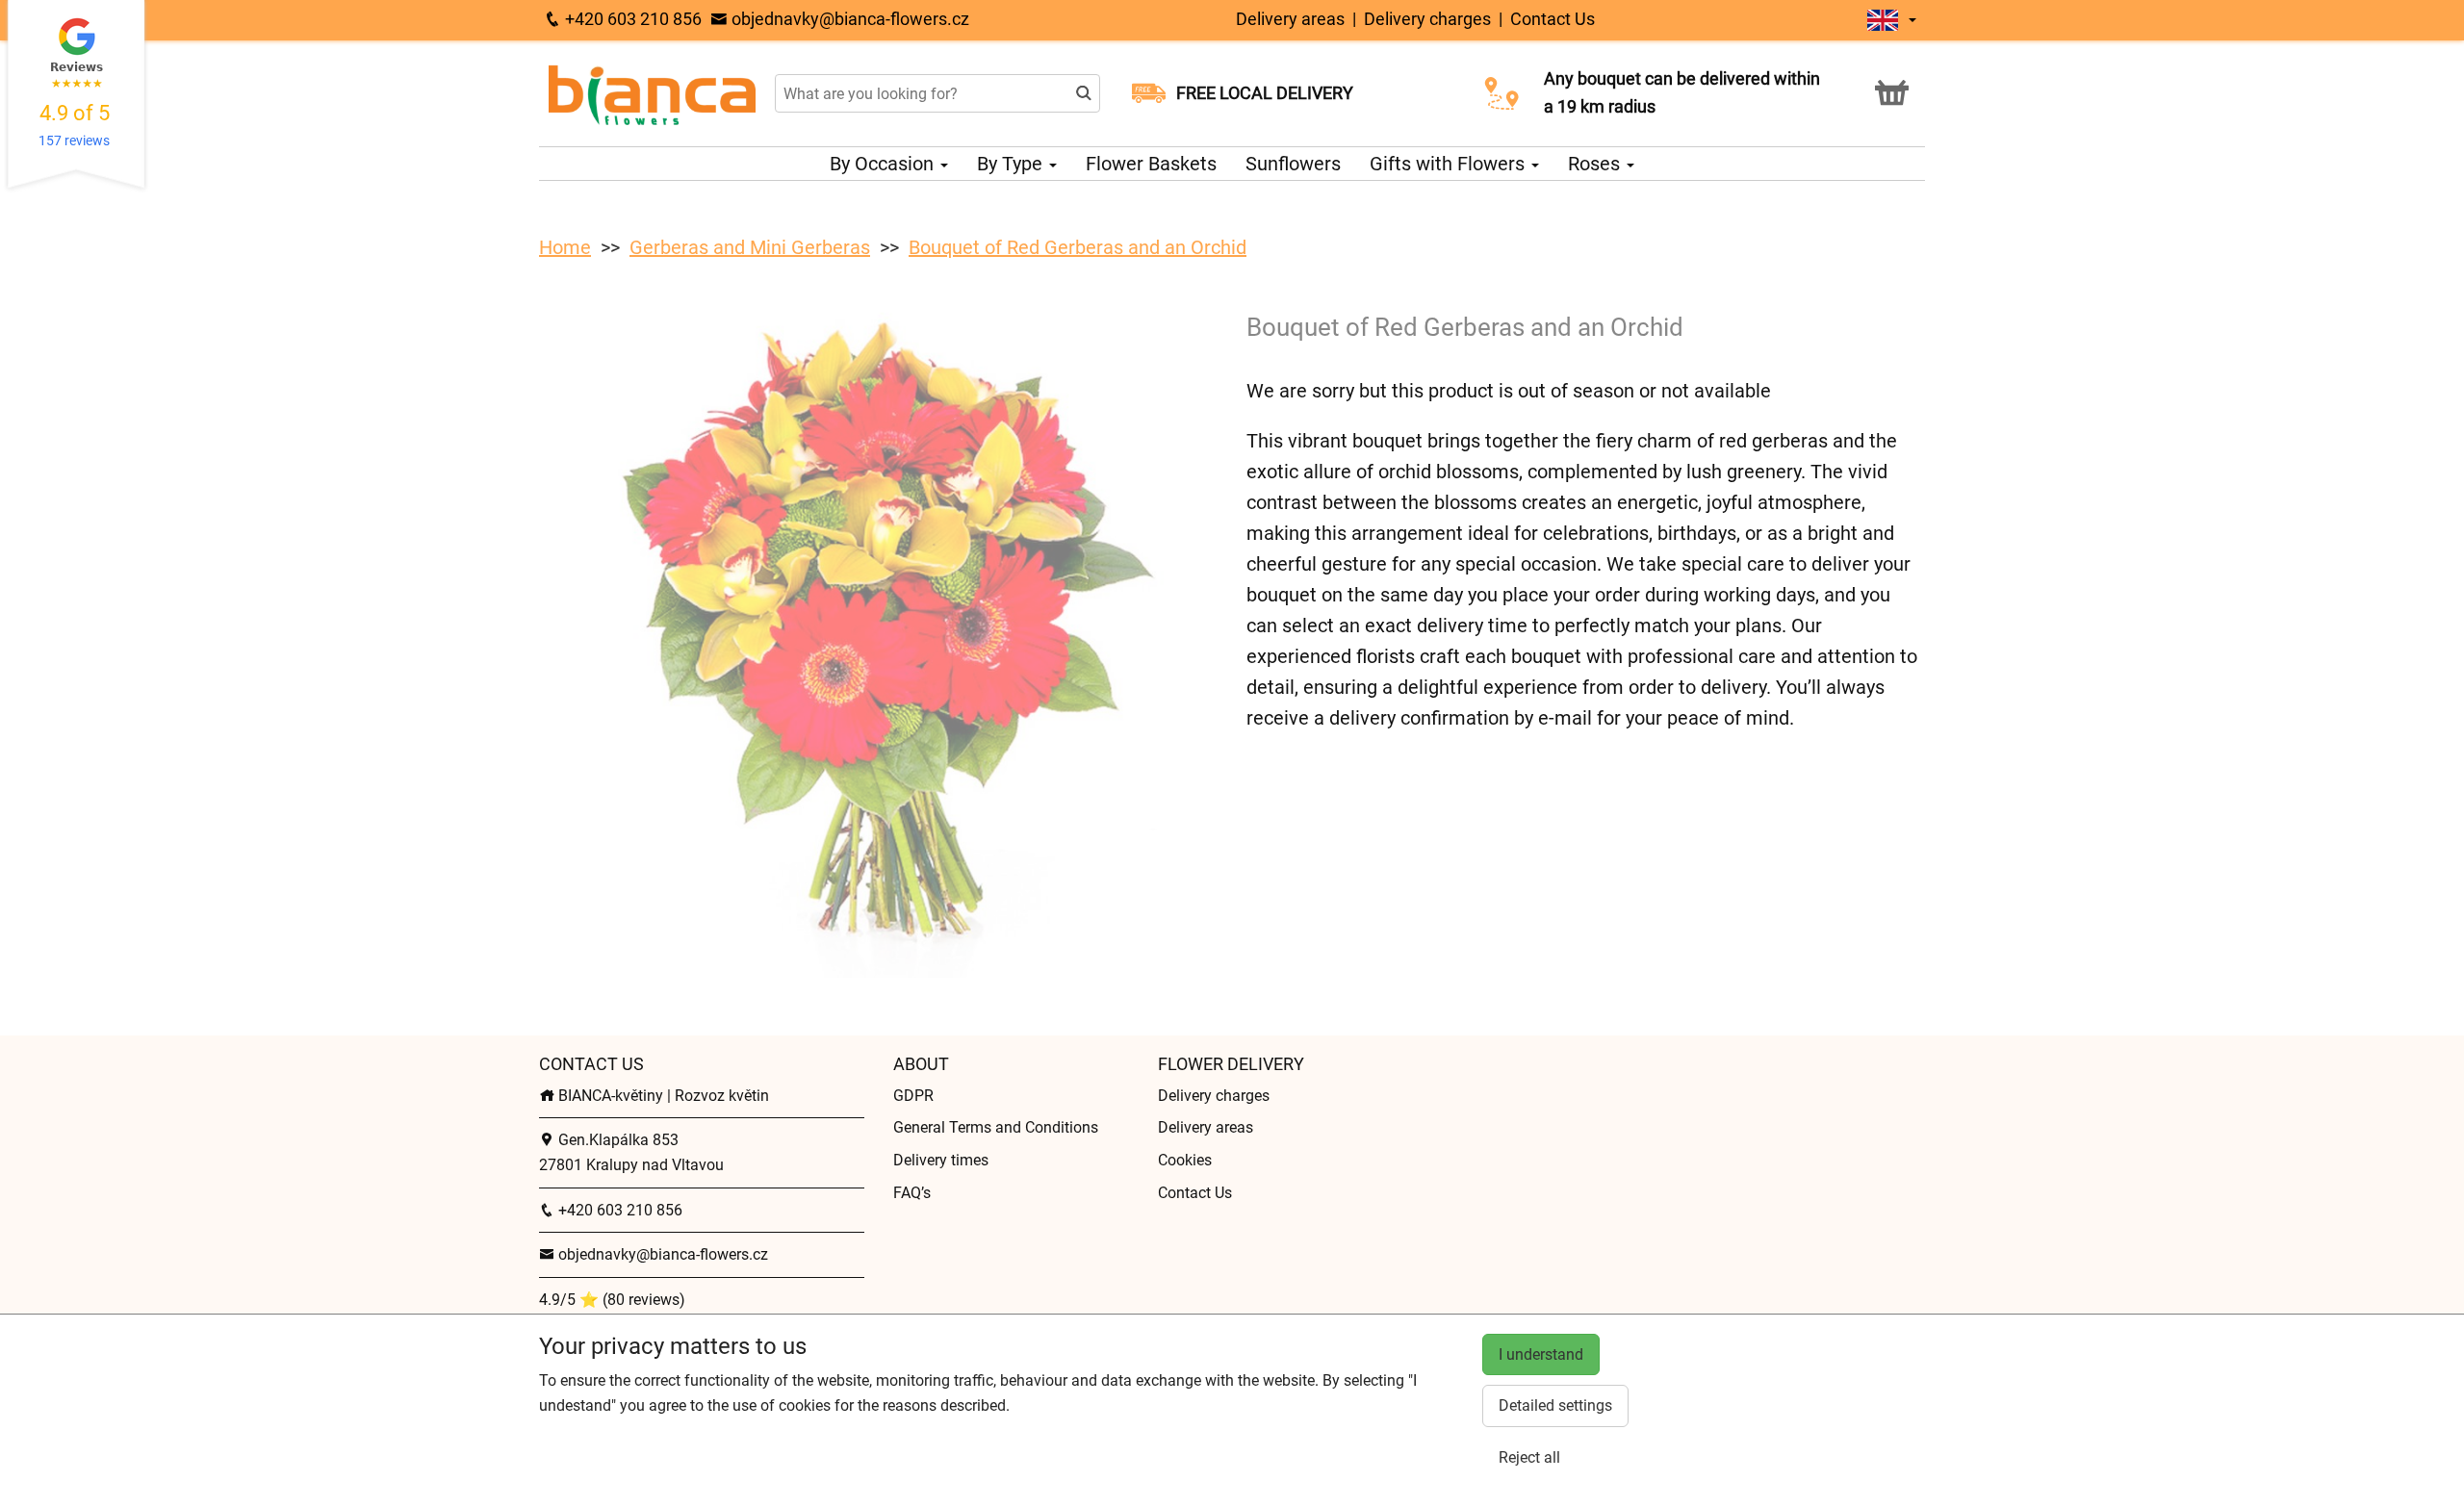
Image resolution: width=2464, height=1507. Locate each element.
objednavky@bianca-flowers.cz (848, 19)
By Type (1012, 164)
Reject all (1529, 1457)
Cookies (1185, 1160)
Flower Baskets (1151, 164)
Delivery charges (1427, 19)
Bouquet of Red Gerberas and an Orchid (1078, 247)
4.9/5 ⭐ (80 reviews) (612, 1300)
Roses (1596, 164)
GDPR (913, 1096)
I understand (1541, 1354)
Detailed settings (1555, 1405)
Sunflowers (1293, 164)
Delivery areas (1290, 19)
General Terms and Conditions (996, 1127)
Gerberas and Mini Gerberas (750, 247)
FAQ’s (912, 1193)
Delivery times (941, 1160)
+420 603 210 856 (631, 19)
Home (565, 247)
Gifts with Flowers (1450, 164)
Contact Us (1553, 19)
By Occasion (884, 164)
